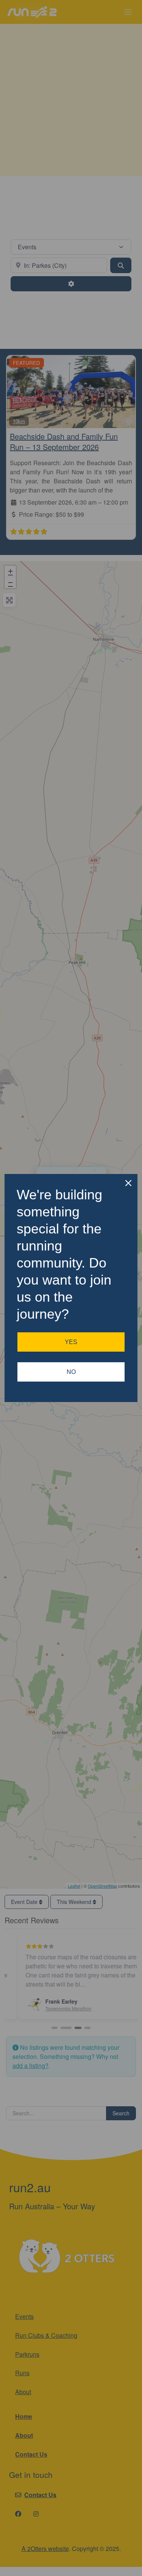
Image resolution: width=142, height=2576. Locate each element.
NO (71, 1372)
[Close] (128, 1183)
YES (71, 1342)
